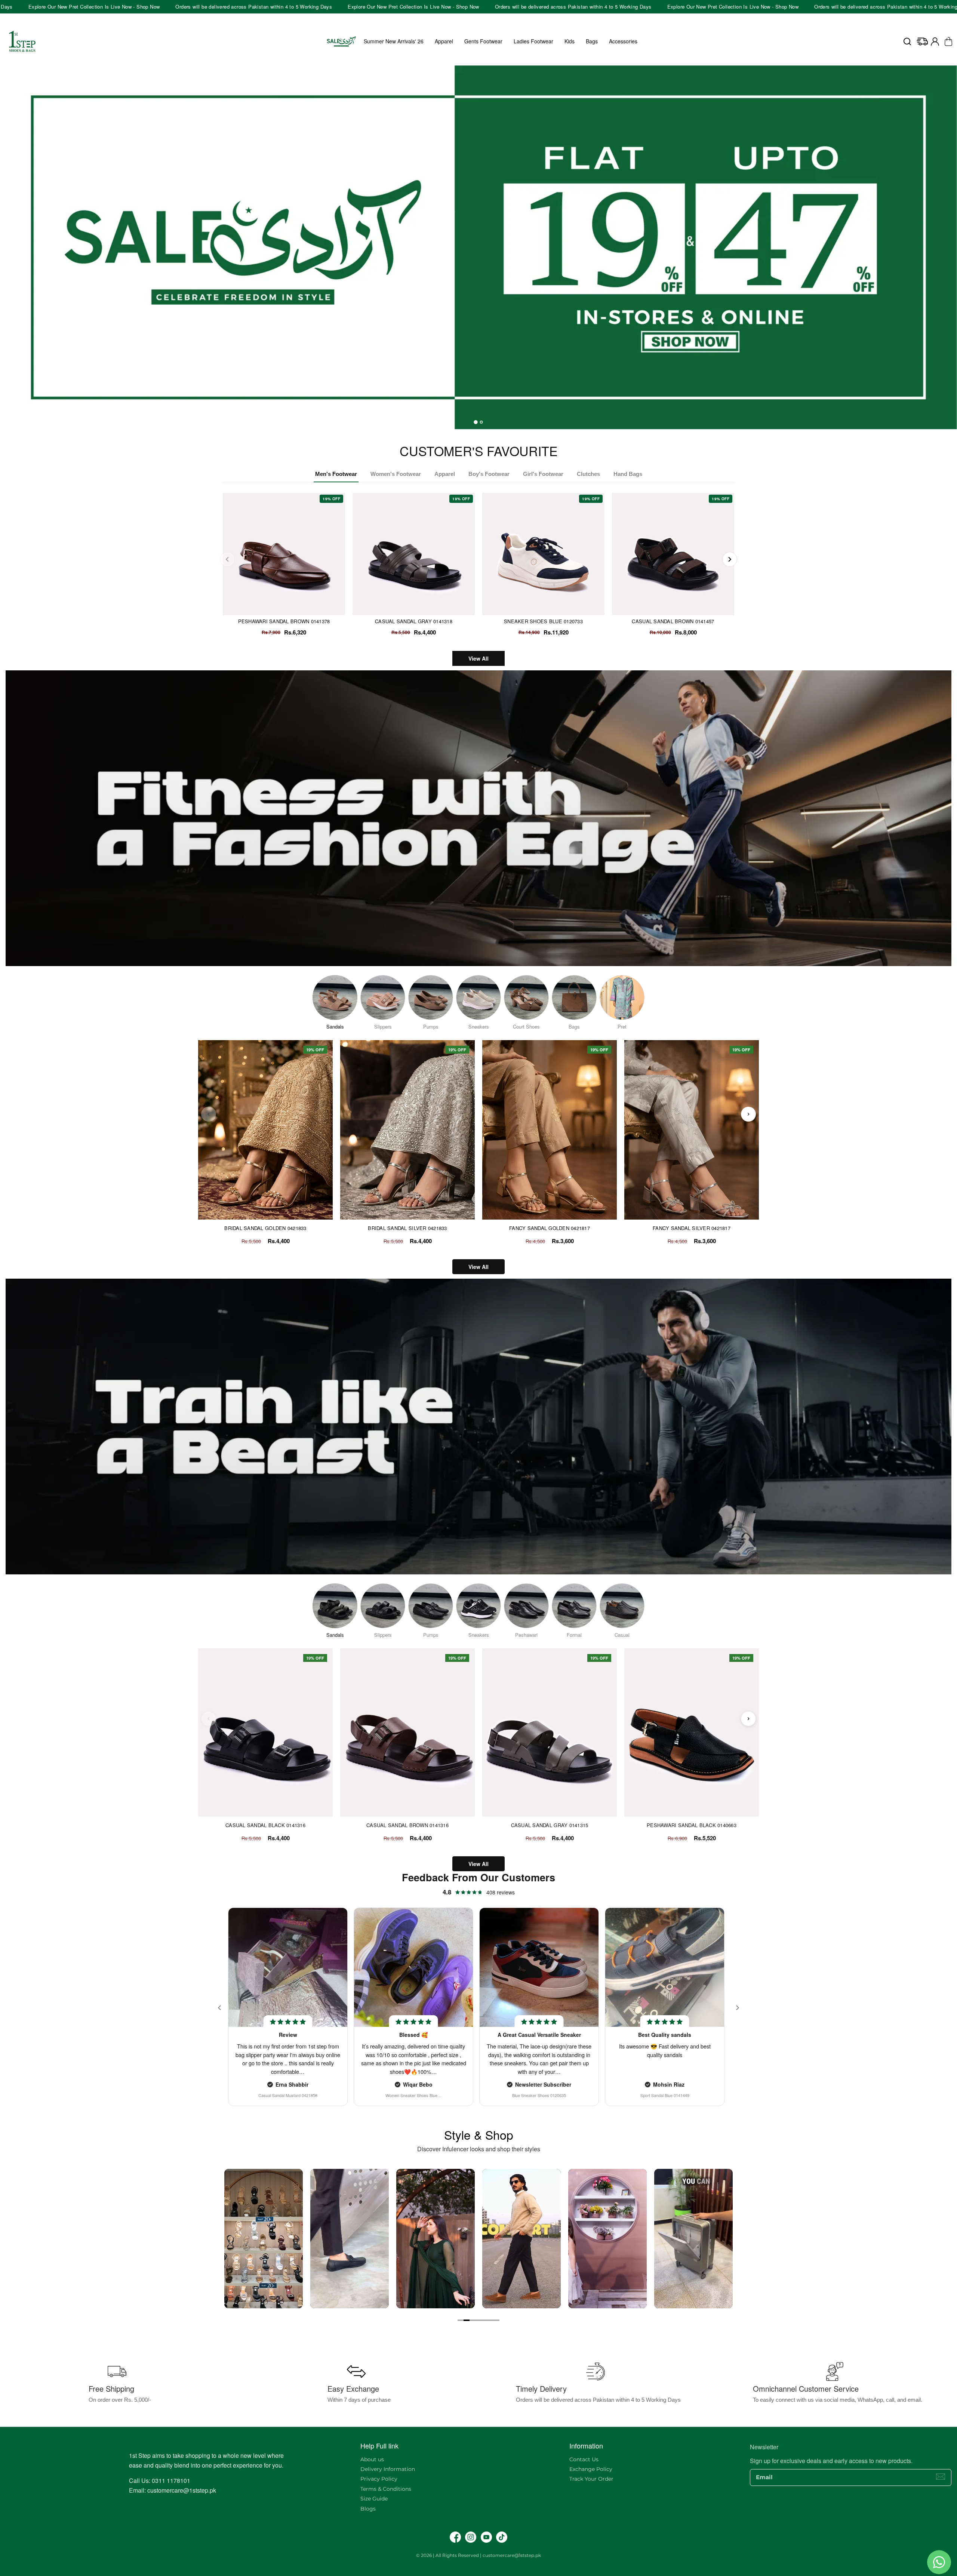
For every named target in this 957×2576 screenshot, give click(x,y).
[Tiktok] (502, 2537)
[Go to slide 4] (478, 2320)
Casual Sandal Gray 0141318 (414, 621)
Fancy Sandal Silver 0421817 (692, 1228)
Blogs (368, 2509)
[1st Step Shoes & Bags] (478, 240)
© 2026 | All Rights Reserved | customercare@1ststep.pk (478, 2555)
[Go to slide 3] (473, 2320)
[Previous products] (209, 1114)
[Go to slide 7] (496, 2320)
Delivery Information (388, 2469)
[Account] (935, 42)
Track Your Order (591, 2479)
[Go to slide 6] (490, 2320)
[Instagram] (471, 2537)
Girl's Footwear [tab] (543, 474)
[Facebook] (455, 2537)
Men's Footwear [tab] (336, 474)
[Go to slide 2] (467, 2320)
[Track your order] (922, 42)
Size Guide (374, 2499)
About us (372, 2459)
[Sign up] (941, 2477)
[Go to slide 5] (484, 2320)
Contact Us (584, 2459)
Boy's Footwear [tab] (489, 474)
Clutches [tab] (588, 474)
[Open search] (907, 42)
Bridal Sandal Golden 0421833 (265, 1228)
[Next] (730, 559)
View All (478, 658)
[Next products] (748, 1114)
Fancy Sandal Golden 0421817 (550, 1228)
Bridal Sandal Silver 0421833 (407, 1228)
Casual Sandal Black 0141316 (265, 1825)
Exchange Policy (591, 2469)
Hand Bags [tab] (628, 474)
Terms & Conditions (386, 2489)
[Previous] (227, 559)
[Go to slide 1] (461, 2320)
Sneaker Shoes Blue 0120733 (543, 621)
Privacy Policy (379, 2479)
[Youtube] (486, 2537)
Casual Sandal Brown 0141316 (407, 1825)
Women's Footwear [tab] (396, 474)
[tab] (476, 422)
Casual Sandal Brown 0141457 (673, 621)
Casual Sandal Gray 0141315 (550, 1825)
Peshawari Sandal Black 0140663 (692, 1825)
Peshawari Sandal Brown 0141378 (284, 621)
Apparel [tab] (445, 474)
